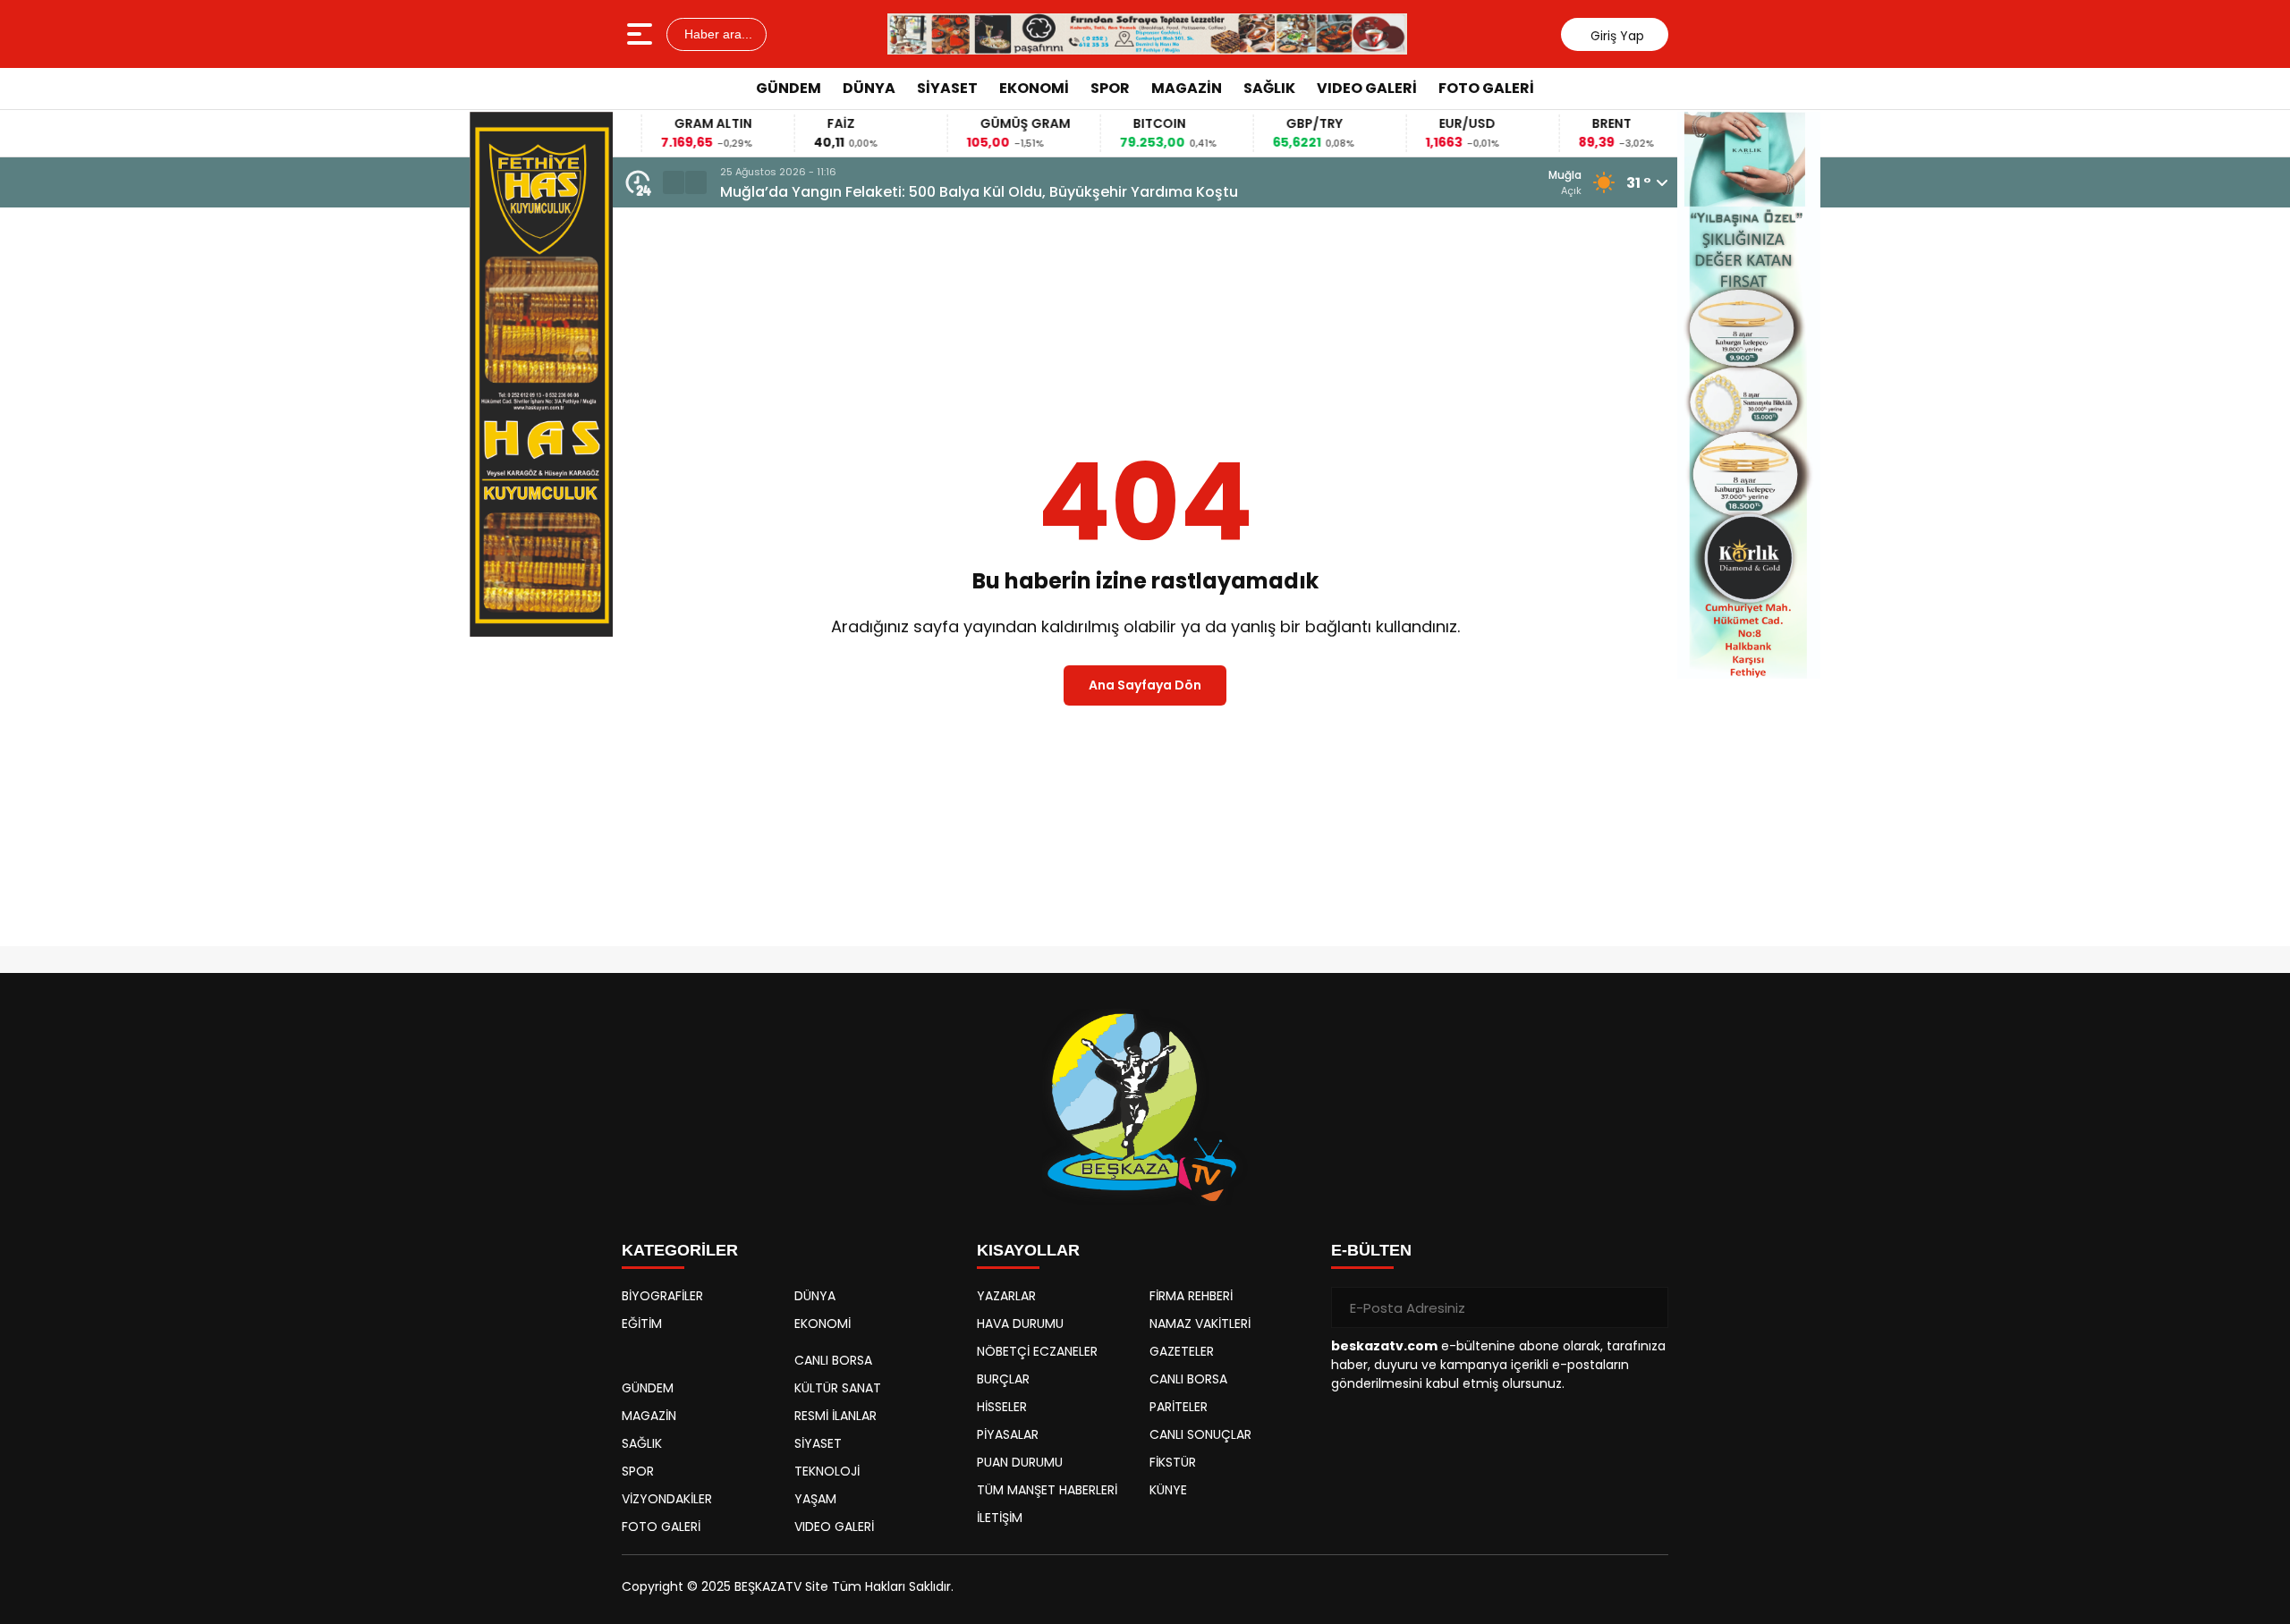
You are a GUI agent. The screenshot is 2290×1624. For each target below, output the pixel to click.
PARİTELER (1179, 1407)
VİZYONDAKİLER (667, 1499)
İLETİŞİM (1000, 1518)
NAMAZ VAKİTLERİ (1200, 1324)
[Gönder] (1648, 1307)
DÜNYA (869, 88)
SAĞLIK (1269, 88)
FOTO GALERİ (1486, 88)
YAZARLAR (1006, 1296)
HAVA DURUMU (1020, 1324)
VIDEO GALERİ (1367, 88)
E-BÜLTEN (1371, 1250)
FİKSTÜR (1173, 1462)
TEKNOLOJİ (827, 1471)
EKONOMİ (1034, 88)
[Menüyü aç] (642, 34)
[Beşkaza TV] (1147, 34)
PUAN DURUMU (1020, 1462)
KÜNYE (1168, 1490)
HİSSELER (1002, 1407)
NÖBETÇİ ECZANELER (1037, 1351)
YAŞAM (815, 1499)
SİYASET (947, 88)
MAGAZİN (1187, 88)
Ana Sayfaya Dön (1145, 685)
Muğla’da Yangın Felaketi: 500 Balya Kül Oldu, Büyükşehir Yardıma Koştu (979, 192)
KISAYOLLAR (1028, 1250)
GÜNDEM (789, 88)
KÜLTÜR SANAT (838, 1388)
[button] (674, 182)
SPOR (1110, 88)
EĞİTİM (642, 1324)
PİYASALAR (1008, 1434)
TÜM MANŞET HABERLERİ (1047, 1490)
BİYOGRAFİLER (662, 1296)
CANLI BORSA (833, 1360)
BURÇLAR (1003, 1379)
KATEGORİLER (680, 1250)
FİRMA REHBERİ (1191, 1296)
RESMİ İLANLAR (835, 1416)
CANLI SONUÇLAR (1200, 1434)
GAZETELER (1182, 1351)
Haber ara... (717, 34)
